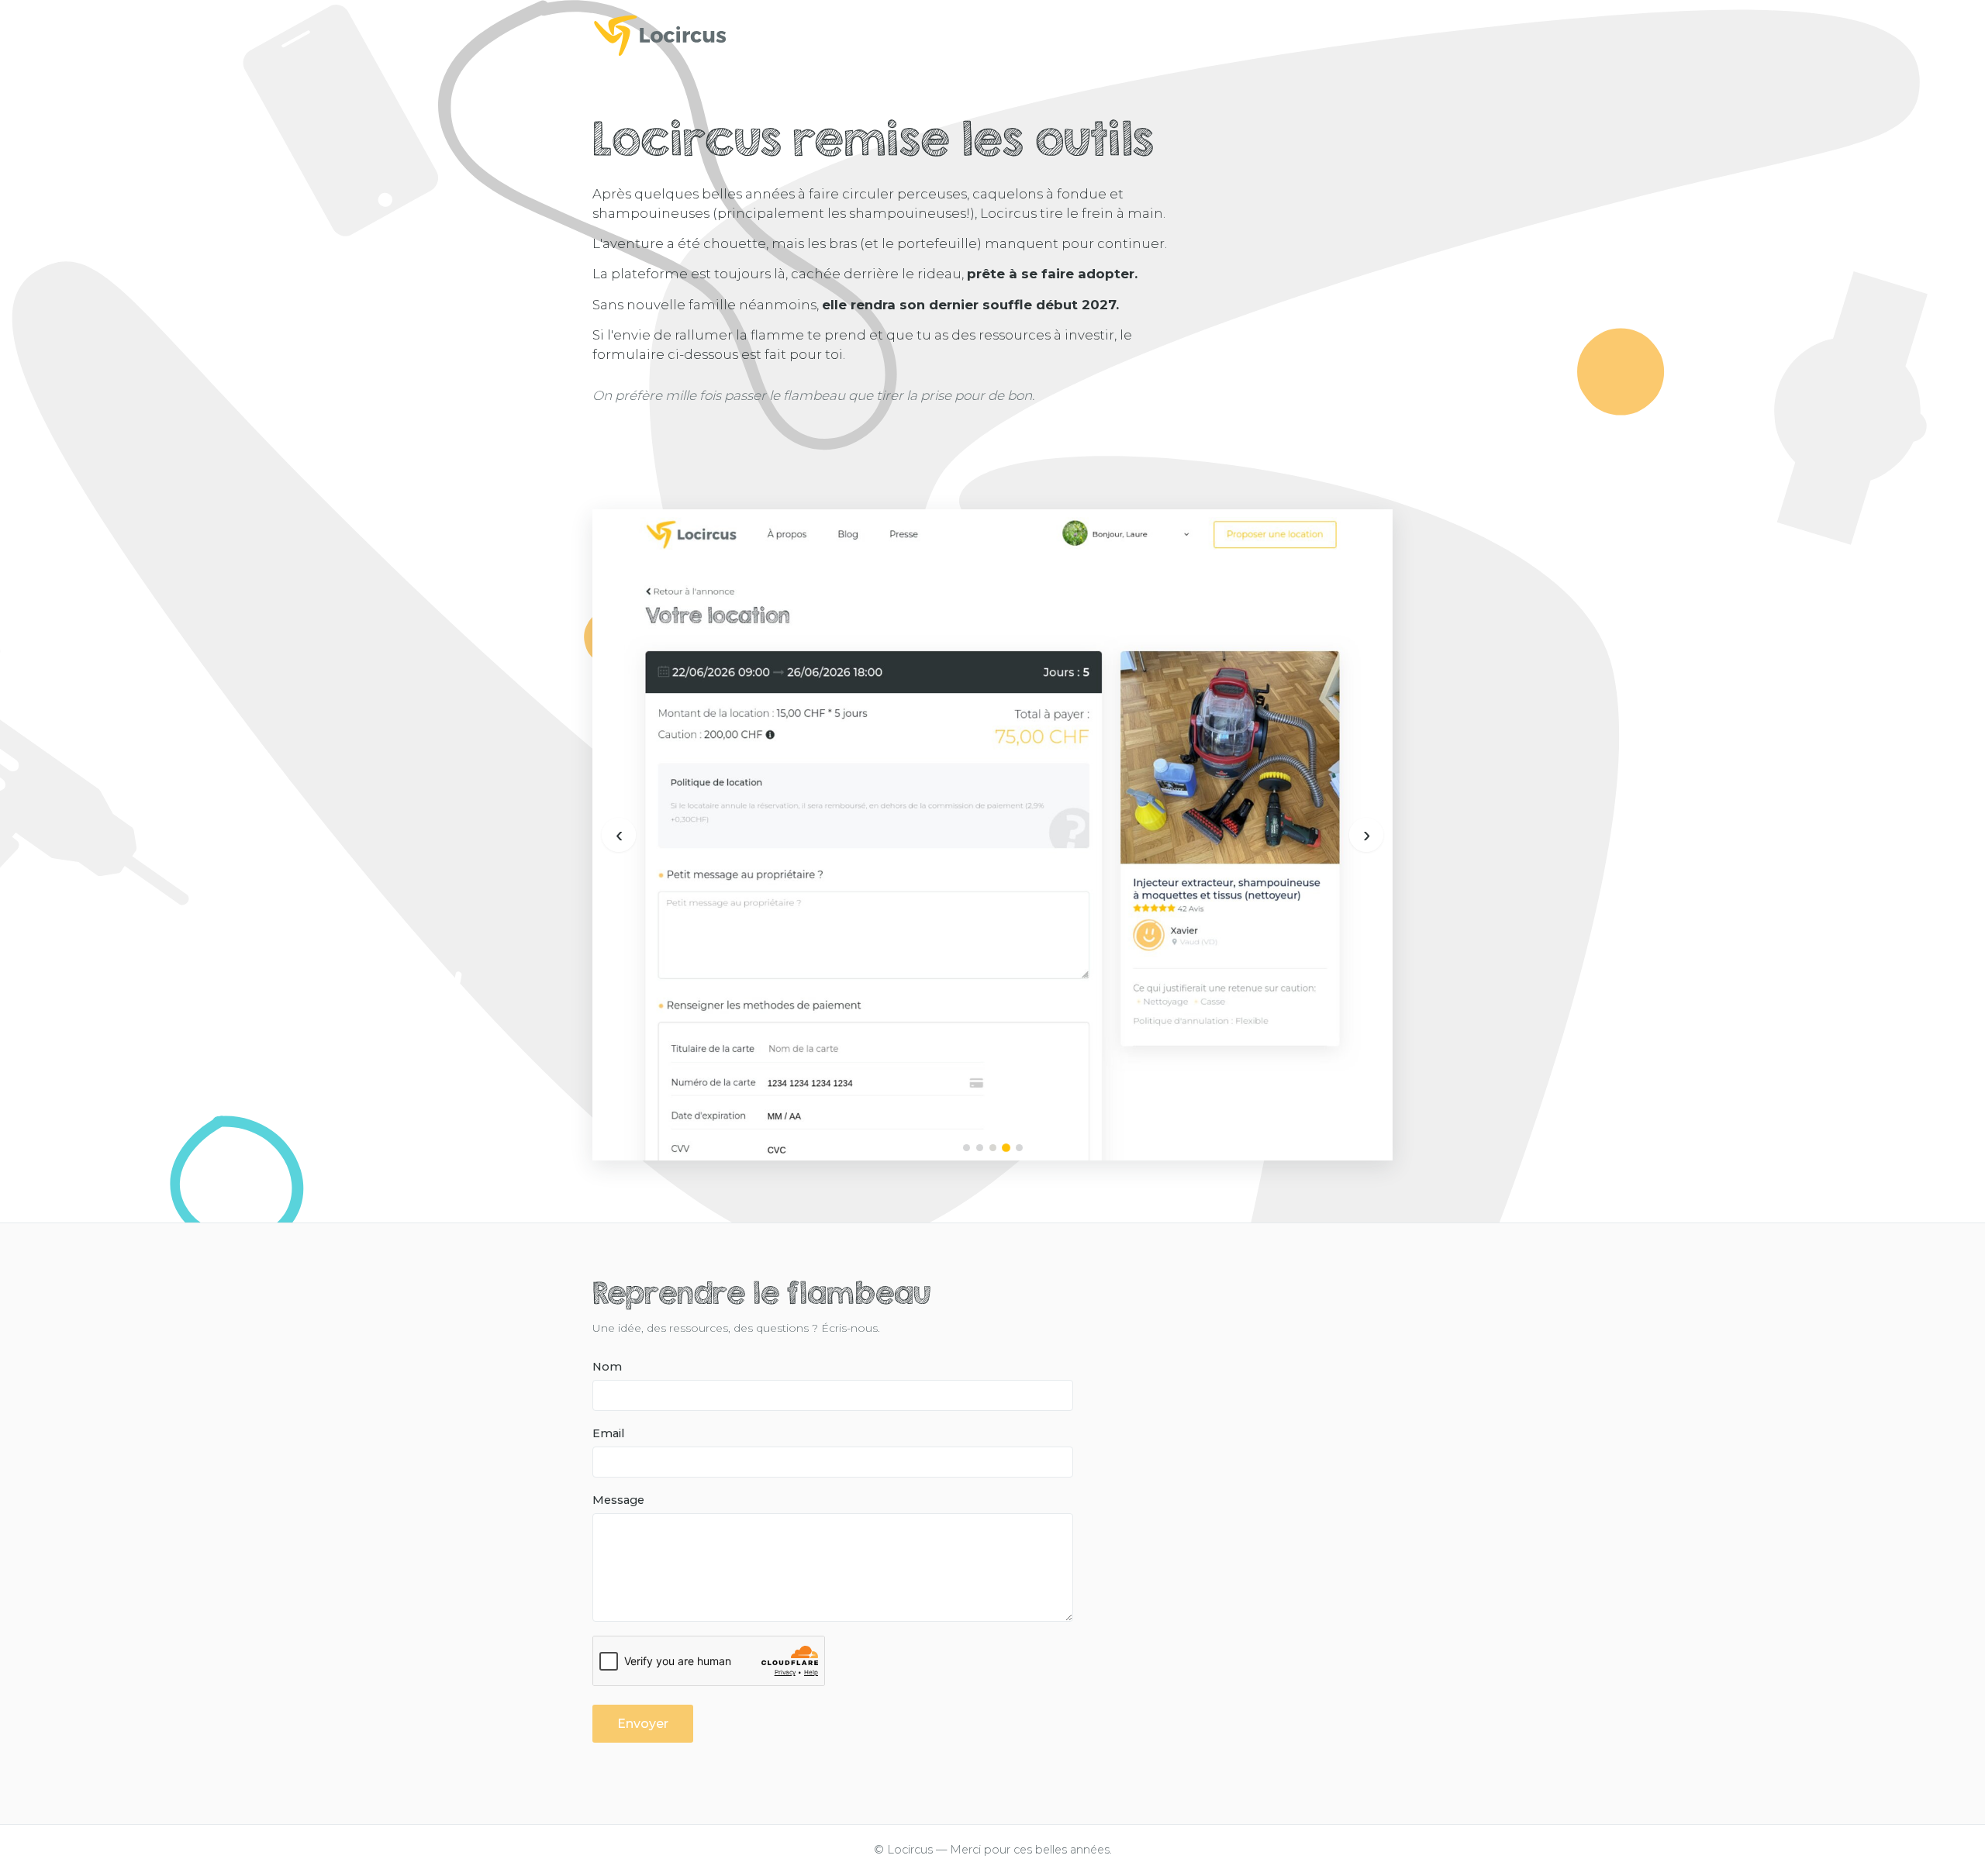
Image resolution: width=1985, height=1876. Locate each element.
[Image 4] (1006, 1148)
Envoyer (643, 1724)
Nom (607, 1367)
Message (618, 1500)
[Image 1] (967, 1148)
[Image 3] (993, 1148)
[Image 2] (980, 1148)
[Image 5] (1019, 1148)
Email (608, 1433)
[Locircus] (992, 35)
